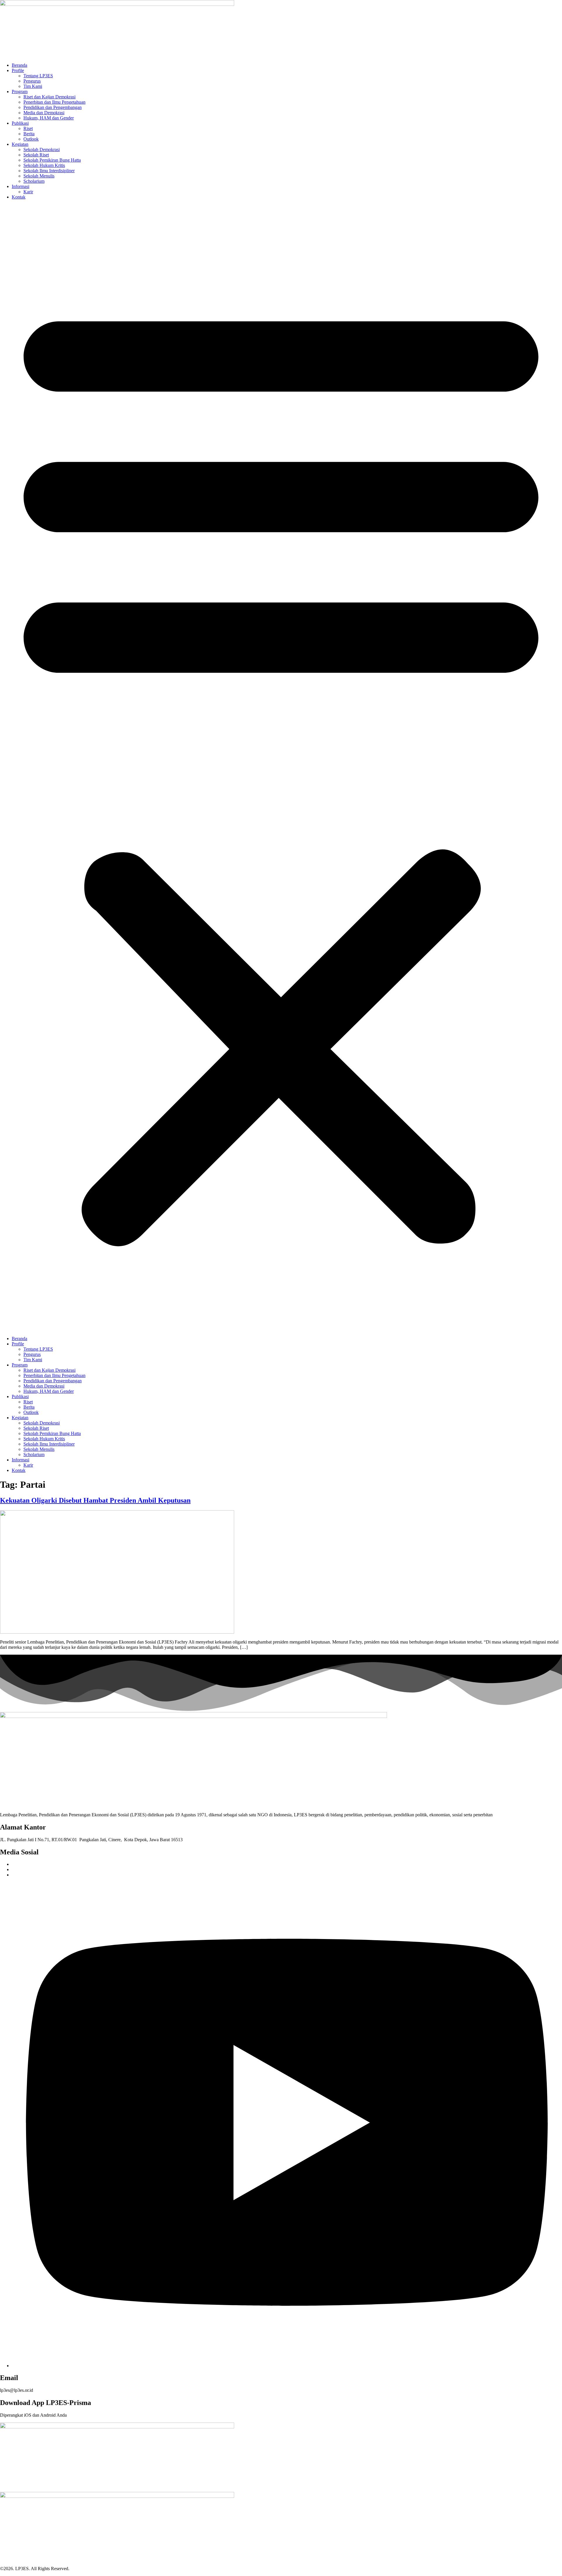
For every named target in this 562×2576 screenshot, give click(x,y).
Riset (28, 128)
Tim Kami (33, 86)
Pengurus (32, 81)
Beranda (19, 65)
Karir (28, 192)
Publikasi (20, 123)
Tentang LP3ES (38, 76)
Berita (29, 134)
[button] (281, 768)
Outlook (31, 139)
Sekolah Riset (36, 155)
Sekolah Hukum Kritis (44, 165)
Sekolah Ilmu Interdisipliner (49, 171)
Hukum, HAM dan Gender (49, 118)
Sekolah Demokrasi (42, 150)
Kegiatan (20, 144)
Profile (18, 70)
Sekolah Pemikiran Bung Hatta (52, 160)
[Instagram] (287, 2366)
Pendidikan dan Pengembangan (53, 107)
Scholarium (34, 181)
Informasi (20, 186)
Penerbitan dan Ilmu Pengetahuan (54, 102)
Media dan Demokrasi (44, 113)
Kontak (19, 197)
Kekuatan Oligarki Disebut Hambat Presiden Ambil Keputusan (95, 1500)
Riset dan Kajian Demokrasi (49, 97)
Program (20, 92)
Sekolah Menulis (39, 176)
